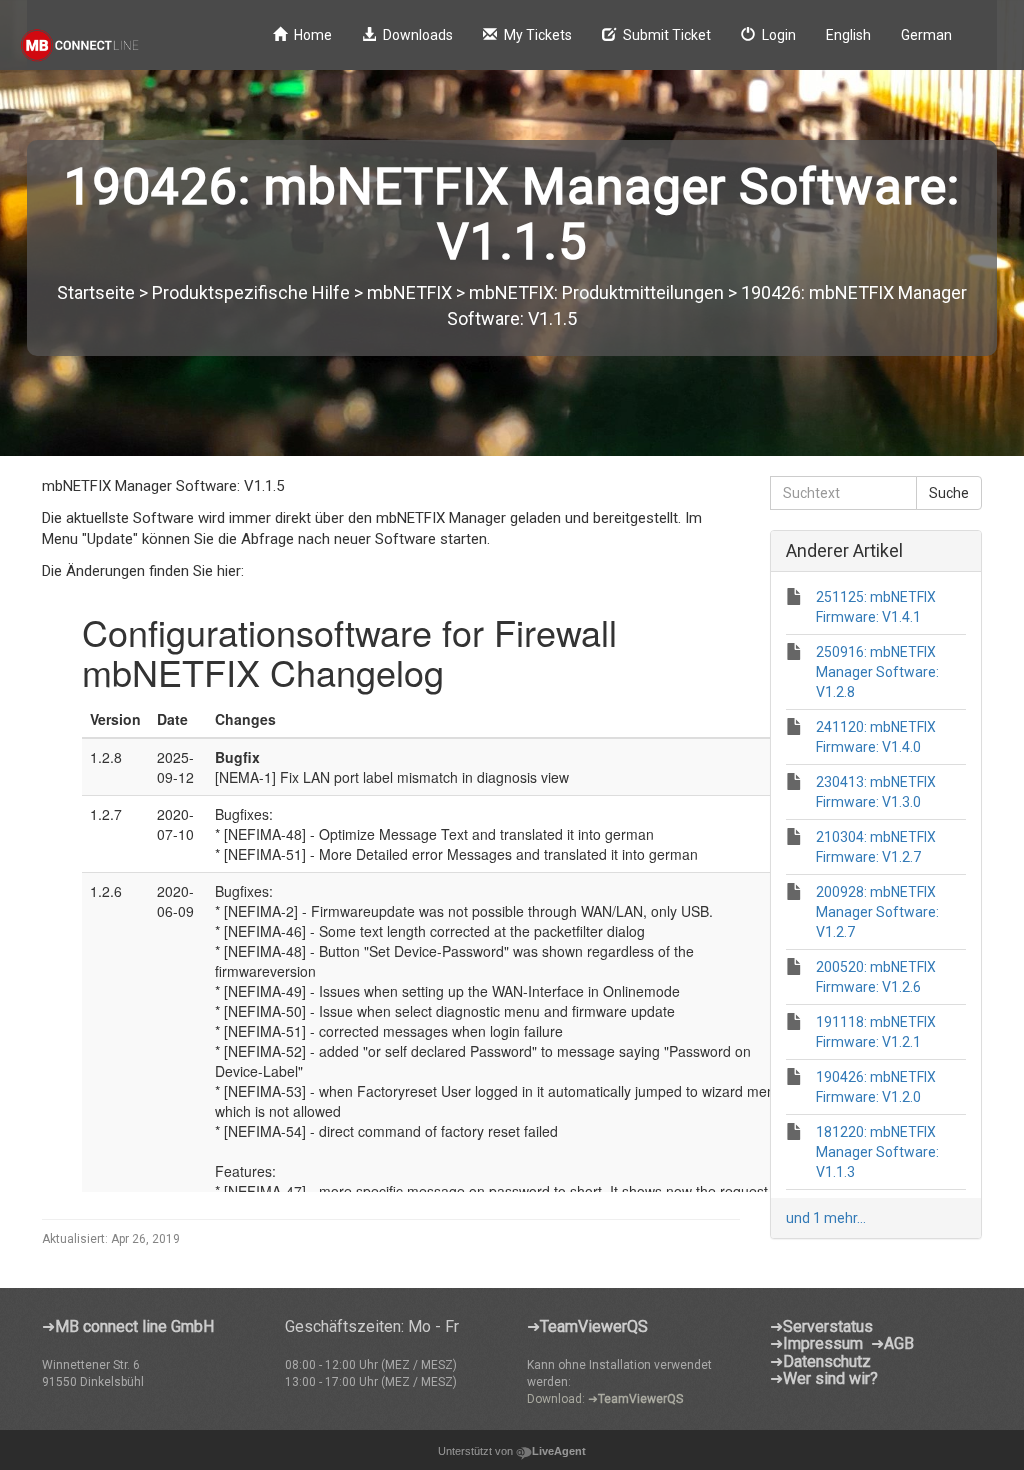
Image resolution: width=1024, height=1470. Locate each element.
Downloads (418, 35)
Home (313, 35)
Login (779, 35)
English (848, 35)
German (926, 35)
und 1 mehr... (826, 1218)
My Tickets (538, 35)
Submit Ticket (667, 35)
